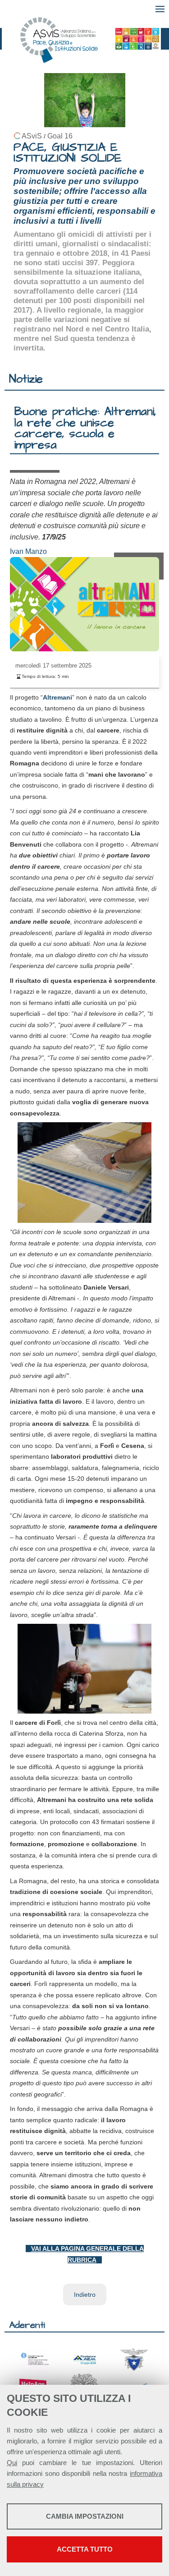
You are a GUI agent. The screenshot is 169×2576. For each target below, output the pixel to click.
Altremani (57, 697)
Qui (12, 2463)
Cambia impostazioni (85, 2516)
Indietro (85, 2295)
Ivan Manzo (28, 551)
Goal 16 (60, 136)
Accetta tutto (85, 2549)
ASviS (32, 136)
